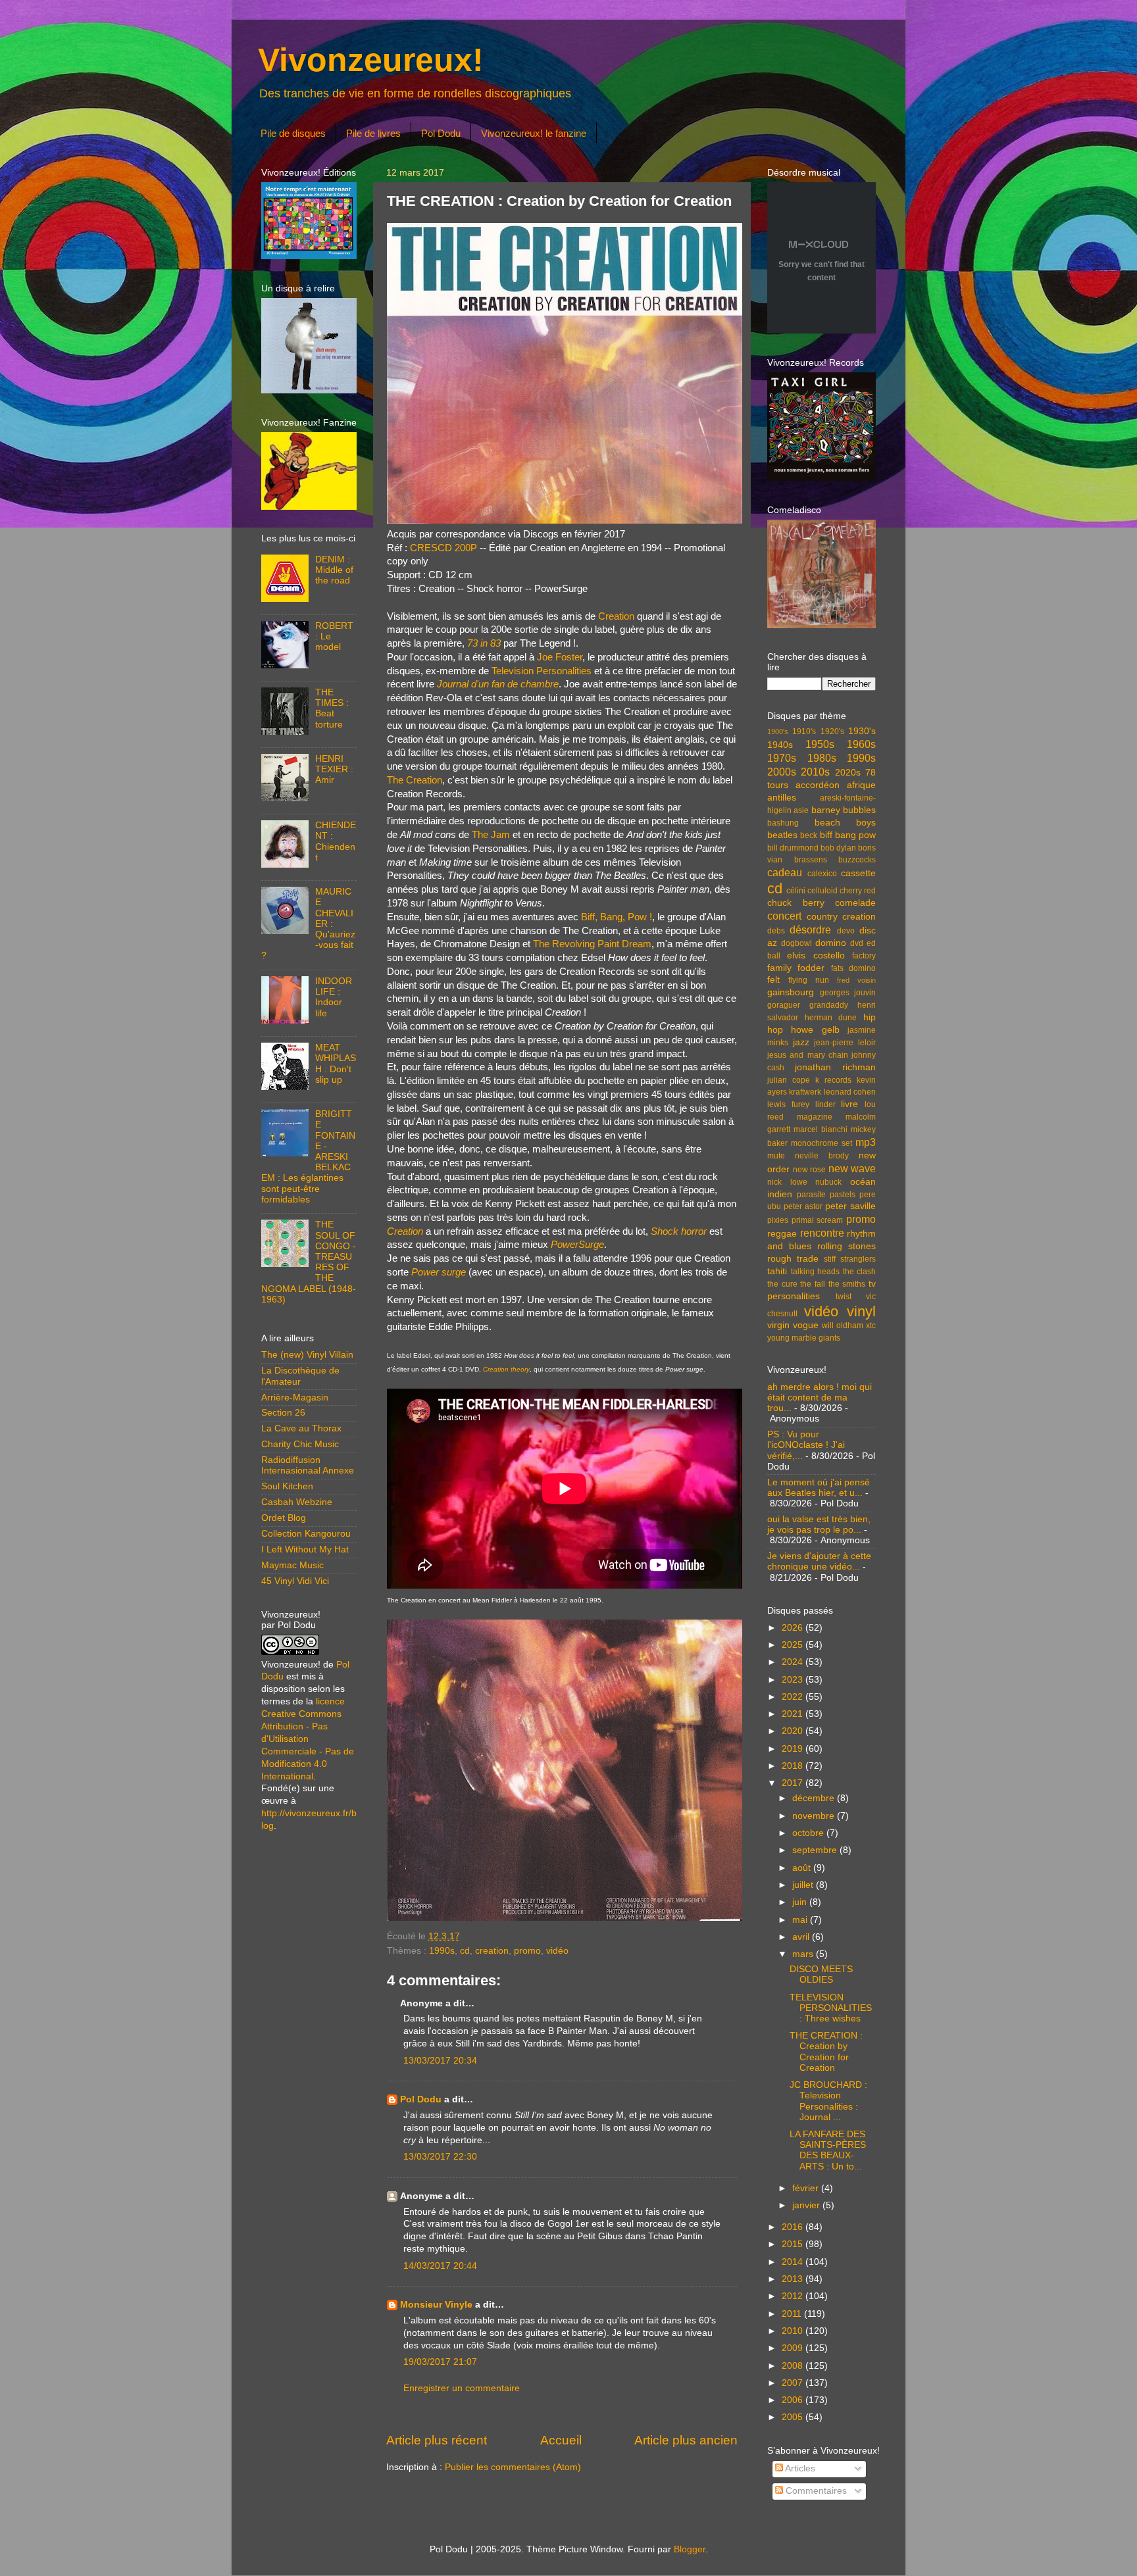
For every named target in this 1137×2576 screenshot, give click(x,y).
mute (776, 1156)
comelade (855, 903)
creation (492, 1951)
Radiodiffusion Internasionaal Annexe (308, 1465)
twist (844, 1297)
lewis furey (788, 1104)
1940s (780, 745)
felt (773, 980)
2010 (794, 2331)
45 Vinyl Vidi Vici (295, 1581)
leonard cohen (850, 1092)
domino (831, 943)
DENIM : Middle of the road (334, 570)
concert (784, 916)
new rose (810, 1170)
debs (776, 931)
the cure (782, 1284)
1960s (861, 744)
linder (825, 1104)
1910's (804, 731)
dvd (857, 943)
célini (796, 891)
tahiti (777, 1271)
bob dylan (838, 848)
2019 (794, 1749)
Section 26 (283, 1413)
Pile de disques (293, 133)
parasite (811, 1195)
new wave (852, 1168)
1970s (782, 758)
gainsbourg (791, 992)
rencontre (822, 1233)
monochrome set (821, 1143)
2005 (794, 2417)
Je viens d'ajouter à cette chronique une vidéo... (819, 1561)
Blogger (690, 2549)
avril (802, 1937)
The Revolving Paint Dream (592, 944)
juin (801, 1902)
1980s (822, 758)
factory (864, 956)
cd (465, 1951)
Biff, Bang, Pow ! (617, 917)
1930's (862, 731)
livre (849, 1104)
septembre (816, 1850)
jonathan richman (835, 1067)
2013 (794, 2279)
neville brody (822, 1156)
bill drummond (793, 848)
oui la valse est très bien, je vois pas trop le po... (819, 1524)
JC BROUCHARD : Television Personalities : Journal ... (828, 2101)
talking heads (816, 1272)
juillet (804, 1885)
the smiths (847, 1284)
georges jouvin (848, 993)
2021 (794, 1714)
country (822, 917)
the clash (860, 1272)
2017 (794, 1783)
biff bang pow (848, 835)
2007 (794, 2383)
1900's (778, 731)
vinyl (861, 1311)
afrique (861, 785)
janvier (807, 2205)
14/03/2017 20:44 (440, 2266)
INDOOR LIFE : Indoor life (334, 997)
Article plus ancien (686, 2440)
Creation (616, 616)
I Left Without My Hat (305, 1549)
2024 (794, 1662)
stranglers (858, 1259)
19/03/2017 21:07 (440, 2362)
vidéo (557, 1951)
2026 (794, 1628)
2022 (794, 1697)
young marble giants (804, 1338)
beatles (782, 835)
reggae (782, 1234)
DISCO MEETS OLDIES (821, 1974)
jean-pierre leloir (845, 1043)
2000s (782, 772)
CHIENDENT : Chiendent (336, 841)
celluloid (822, 891)
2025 (794, 1645)
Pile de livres (373, 133)
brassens (811, 860)
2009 (794, 2348)
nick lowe (787, 1182)
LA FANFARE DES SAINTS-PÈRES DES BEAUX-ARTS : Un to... (828, 2150)
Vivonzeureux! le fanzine (534, 133)
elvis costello (816, 955)
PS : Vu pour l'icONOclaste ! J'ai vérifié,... (806, 1445)
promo (527, 1951)
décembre (815, 1798)
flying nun (809, 980)
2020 (794, 1731)
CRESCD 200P (443, 548)
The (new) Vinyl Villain (307, 1355)
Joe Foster (560, 657)
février (807, 2188)
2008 (794, 2366)
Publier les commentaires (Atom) (513, 2467)
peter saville (850, 1206)
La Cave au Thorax (301, 1428)
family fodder (796, 968)
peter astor (803, 1206)
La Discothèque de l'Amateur (300, 1376)
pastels (843, 1195)
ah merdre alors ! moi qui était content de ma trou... (820, 1398)
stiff (830, 1259)
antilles (782, 798)
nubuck (828, 1182)
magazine (815, 1117)
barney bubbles (844, 810)
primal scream (818, 1220)
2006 (794, 2400)
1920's (832, 731)
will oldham (843, 1325)
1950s (820, 744)
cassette (858, 873)
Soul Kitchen (287, 1486)
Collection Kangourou (306, 1534)
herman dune (831, 1018)
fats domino (853, 968)
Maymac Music (292, 1565)
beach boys (846, 823)
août (803, 1868)
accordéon (818, 785)
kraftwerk (805, 1092)
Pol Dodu (441, 133)
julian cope (789, 1080)
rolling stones (846, 1246)
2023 (794, 1680)
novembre (815, 1816)
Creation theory (506, 1369)
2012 (794, 2296)
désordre (810, 929)
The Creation (415, 780)
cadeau (785, 872)
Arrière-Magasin (295, 1398)
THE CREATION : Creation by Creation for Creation (826, 2052)
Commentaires (815, 2491)
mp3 (866, 1142)
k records (833, 1080)
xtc (871, 1325)
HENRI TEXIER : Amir (334, 769)
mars (804, 1954)
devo (846, 931)
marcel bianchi (821, 1129)
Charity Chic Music (300, 1444)
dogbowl (796, 943)
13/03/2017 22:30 (440, 2157)
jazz (801, 1042)
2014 (794, 2262)
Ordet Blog (284, 1518)
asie (801, 810)
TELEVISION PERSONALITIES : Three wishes (831, 2008)
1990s (442, 1951)
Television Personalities (542, 671)
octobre (809, 1833)
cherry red (858, 891)
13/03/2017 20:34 (440, 2061)
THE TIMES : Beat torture (332, 708)
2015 (794, 2244)
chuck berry (796, 903)
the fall (813, 1284)
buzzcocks (857, 860)
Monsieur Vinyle (436, 2305)
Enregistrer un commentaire (462, 2388)
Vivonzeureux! (371, 60)
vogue (806, 1325)
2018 (794, 1766)
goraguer (784, 1005)
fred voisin (856, 980)
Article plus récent (437, 2440)
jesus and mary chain (808, 1055)
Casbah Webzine (297, 1502)
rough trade (793, 1259)
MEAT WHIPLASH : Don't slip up (336, 1064)
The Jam (491, 835)
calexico (822, 874)
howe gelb (815, 1030)
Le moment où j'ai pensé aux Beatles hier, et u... (819, 1488)
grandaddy (829, 1005)
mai (801, 1920)
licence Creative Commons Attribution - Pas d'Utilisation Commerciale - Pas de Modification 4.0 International (308, 1739)
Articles (799, 2468)
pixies (778, 1220)
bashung (783, 823)
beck (809, 835)
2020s (848, 773)
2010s (815, 772)
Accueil (561, 2440)
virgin (778, 1325)
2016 (794, 2227)
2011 (793, 2314)
